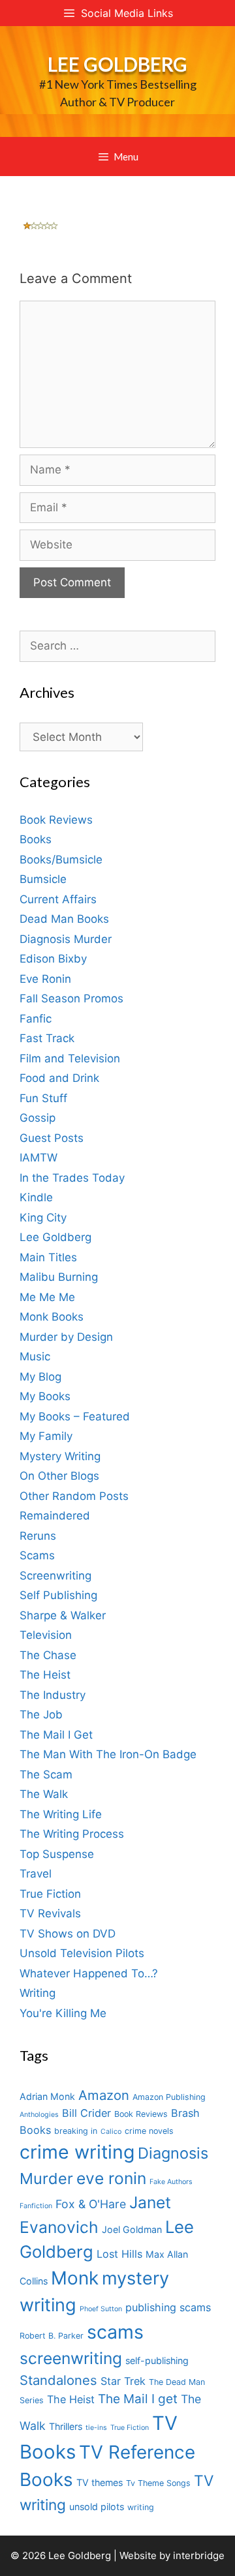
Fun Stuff (43, 1098)
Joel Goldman (132, 2229)
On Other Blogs (59, 1476)
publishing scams (168, 2307)
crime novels (149, 2131)
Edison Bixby (53, 959)
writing (141, 2507)
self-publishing (157, 2360)
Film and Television (70, 1058)
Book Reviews (56, 820)
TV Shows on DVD (68, 1934)
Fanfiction (36, 2206)
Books (36, 839)
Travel (36, 1874)
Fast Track (47, 1038)
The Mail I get (138, 2399)
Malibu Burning (59, 1277)
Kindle (36, 1197)
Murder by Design (66, 1337)
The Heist (45, 1675)
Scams (37, 1555)
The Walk (44, 1794)
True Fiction (50, 1894)
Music (35, 1356)
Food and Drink (59, 1078)
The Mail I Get (56, 1735)
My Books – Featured (75, 1416)
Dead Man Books (64, 919)
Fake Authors (171, 2182)
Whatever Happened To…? (89, 1973)
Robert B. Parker (52, 2336)
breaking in (76, 2131)
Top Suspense (57, 1854)
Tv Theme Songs (158, 2483)
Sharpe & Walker (63, 1615)
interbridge (199, 2555)
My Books (45, 1396)
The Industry (53, 1695)
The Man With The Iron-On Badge (108, 1754)
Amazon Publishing (169, 2097)
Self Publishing (58, 1595)
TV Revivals (50, 1913)
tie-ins (96, 2428)
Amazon (104, 2095)
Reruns (38, 1536)
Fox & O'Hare (91, 2204)
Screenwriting (55, 1576)
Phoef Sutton (101, 2309)
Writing (38, 1993)
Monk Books (52, 1317)
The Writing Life (61, 1814)
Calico (111, 2132)
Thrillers (66, 2426)
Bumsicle (43, 879)
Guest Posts (52, 1138)
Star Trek (123, 2381)
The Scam (46, 1775)
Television (46, 1635)
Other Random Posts (74, 1496)
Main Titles (48, 1257)
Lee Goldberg (117, 64)
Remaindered (55, 1516)
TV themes (100, 2482)
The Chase (48, 1655)
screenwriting (71, 2358)
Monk (75, 2278)
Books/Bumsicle (61, 860)
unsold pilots (97, 2507)
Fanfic (36, 1019)
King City (43, 1218)
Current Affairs (58, 899)
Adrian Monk (47, 2096)
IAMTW (39, 1158)
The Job (41, 1715)
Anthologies (39, 2115)
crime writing (77, 2152)
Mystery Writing (60, 1456)
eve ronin (111, 2178)
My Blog (40, 1377)
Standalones (58, 2380)
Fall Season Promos (71, 998)
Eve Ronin (45, 979)
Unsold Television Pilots (82, 1953)
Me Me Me (47, 1297)
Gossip (38, 1118)
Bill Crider (86, 2113)
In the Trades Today (72, 1178)
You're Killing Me (63, 2013)
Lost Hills (119, 2254)
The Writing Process (72, 1834)
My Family (46, 1436)
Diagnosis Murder (66, 939)
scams (115, 2332)
